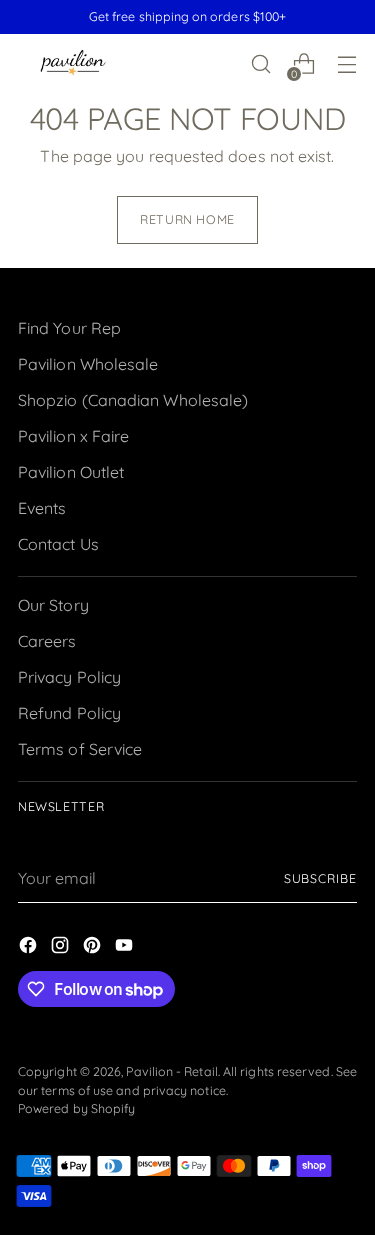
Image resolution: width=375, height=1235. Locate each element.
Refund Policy (69, 713)
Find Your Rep (69, 328)
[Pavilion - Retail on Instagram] (62, 948)
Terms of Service (80, 749)
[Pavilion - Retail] (73, 64)
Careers (47, 641)
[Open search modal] (260, 64)
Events (42, 508)
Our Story (53, 605)
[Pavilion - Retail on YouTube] (126, 948)
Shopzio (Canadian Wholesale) (133, 400)
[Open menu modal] (346, 64)
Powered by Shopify (76, 1108)
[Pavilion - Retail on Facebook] (30, 948)
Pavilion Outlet (71, 472)
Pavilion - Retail (171, 1071)
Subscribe (320, 878)
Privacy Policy (69, 677)
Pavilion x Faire (73, 436)
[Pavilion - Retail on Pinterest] (94, 948)
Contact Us (58, 544)
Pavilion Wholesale (88, 364)
